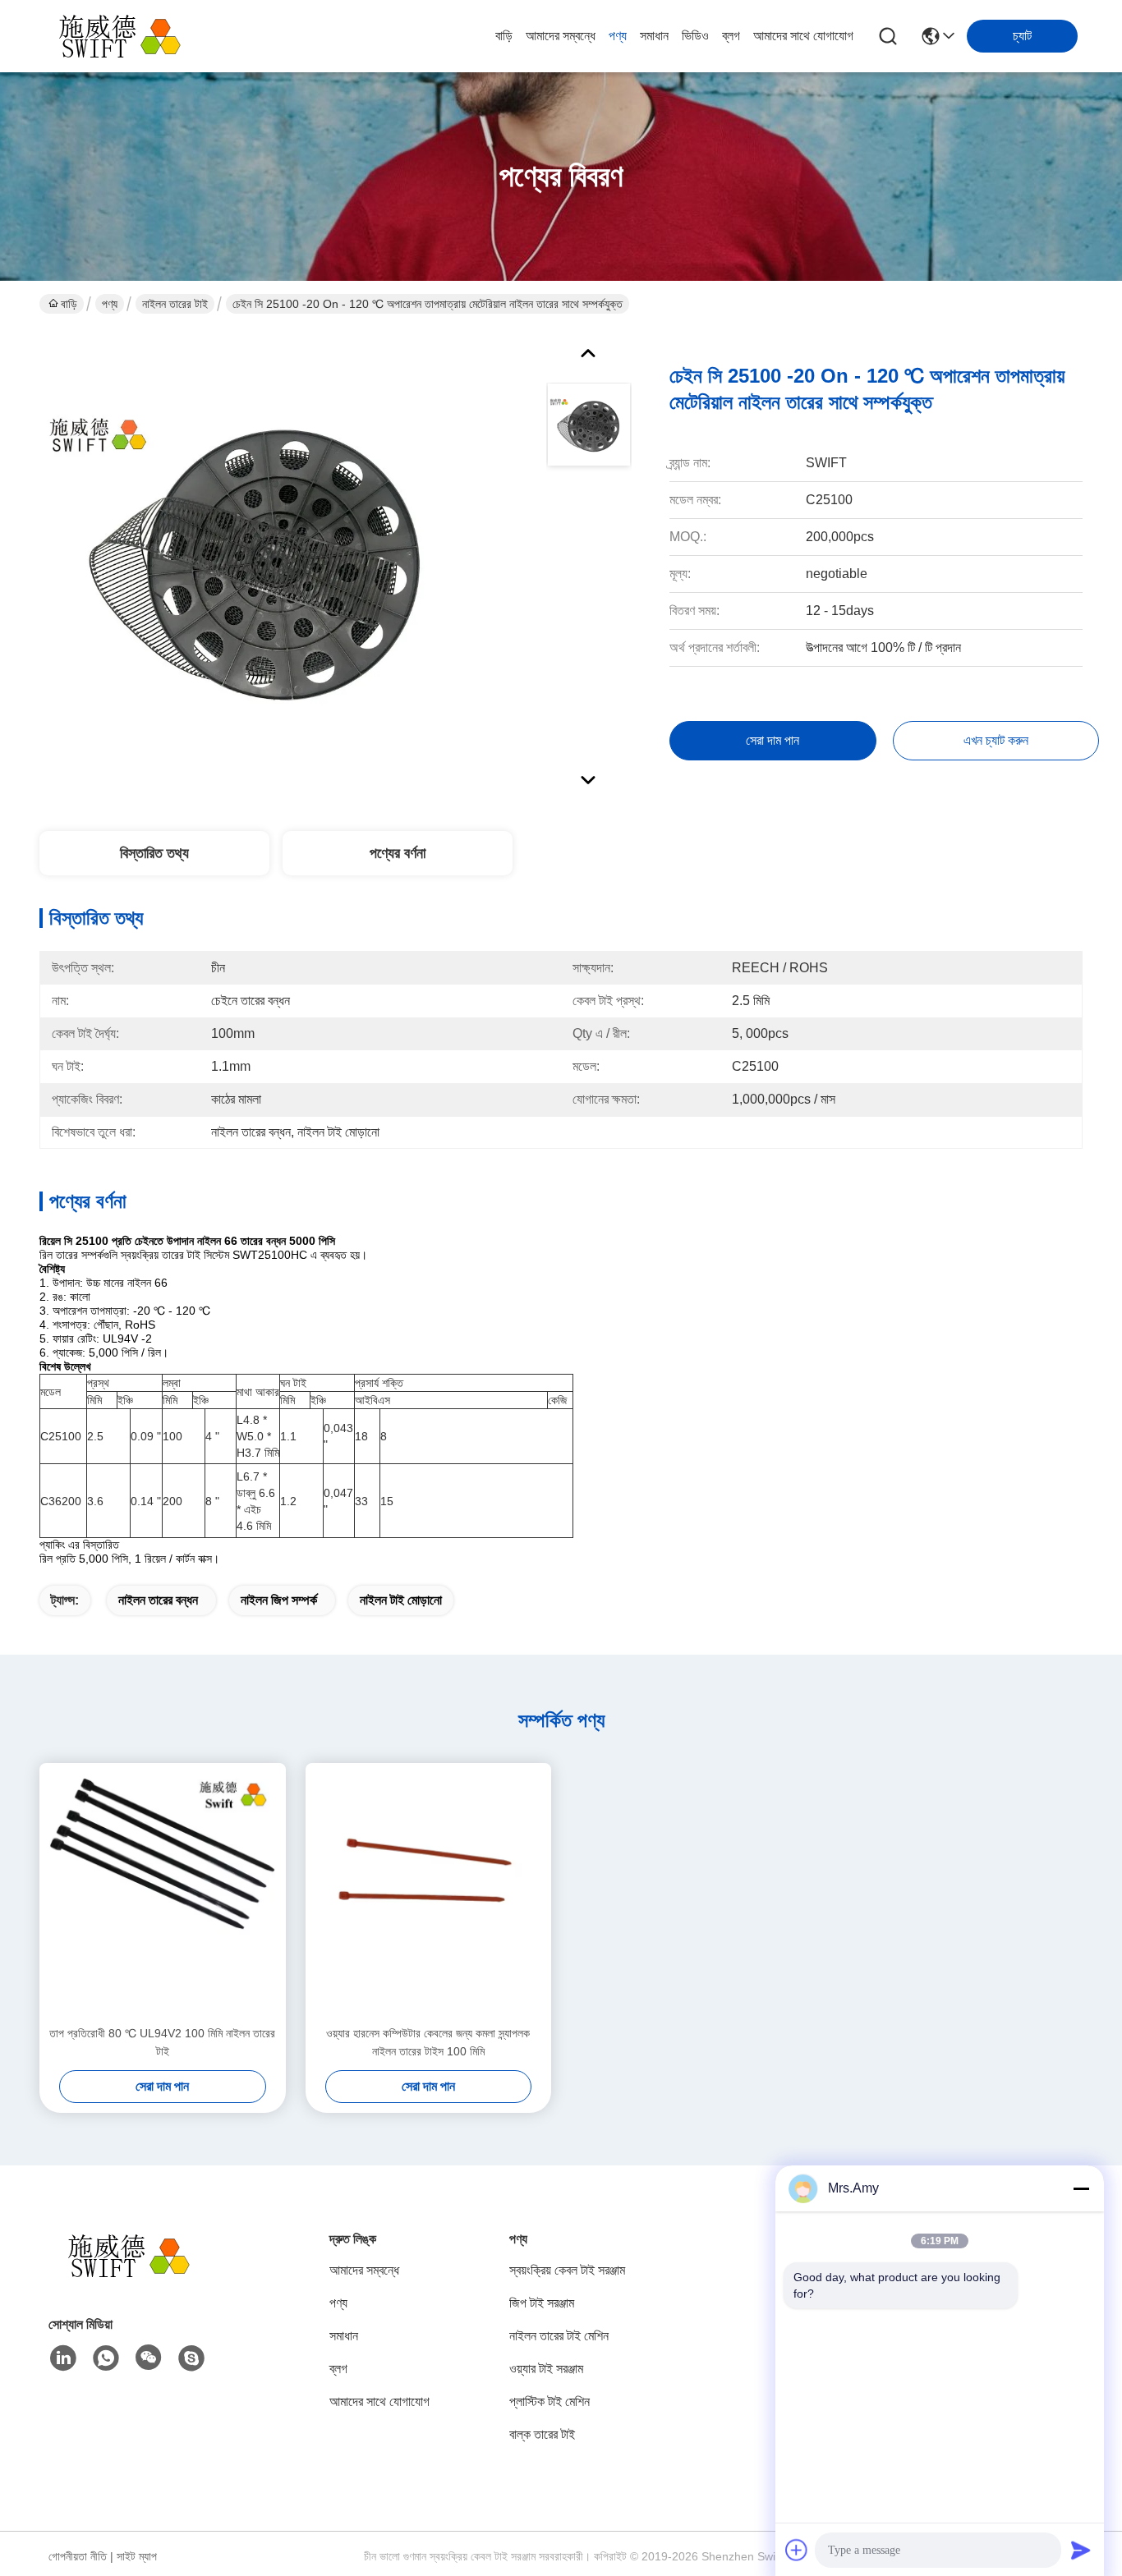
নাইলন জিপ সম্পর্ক (279, 1600)
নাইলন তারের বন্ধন (158, 1600)
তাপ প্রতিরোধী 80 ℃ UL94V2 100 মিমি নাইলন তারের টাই (162, 2042)
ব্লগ (731, 36)
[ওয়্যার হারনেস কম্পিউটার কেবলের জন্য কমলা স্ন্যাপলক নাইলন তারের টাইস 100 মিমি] (429, 1894)
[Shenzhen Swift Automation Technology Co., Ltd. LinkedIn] (63, 2358)
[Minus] (1081, 2188)
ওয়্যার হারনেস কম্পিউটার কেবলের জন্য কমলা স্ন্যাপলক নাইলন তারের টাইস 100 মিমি (428, 2042)
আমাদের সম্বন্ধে (561, 36)
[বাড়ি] (139, 2276)
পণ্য (618, 36)
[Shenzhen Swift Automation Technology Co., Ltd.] (130, 36)
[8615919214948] (106, 2358)
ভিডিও (695, 36)
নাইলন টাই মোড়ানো (401, 1600)
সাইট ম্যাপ (137, 2556)
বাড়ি (504, 36)
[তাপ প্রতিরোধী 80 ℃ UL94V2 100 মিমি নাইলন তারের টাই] (163, 1894)
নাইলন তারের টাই (175, 304)
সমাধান (654, 36)
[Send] (1081, 2550)
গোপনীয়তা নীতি (78, 2556)
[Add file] (797, 2550)
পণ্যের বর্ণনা (398, 853)
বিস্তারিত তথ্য (154, 853)
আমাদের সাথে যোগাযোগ (803, 36)
